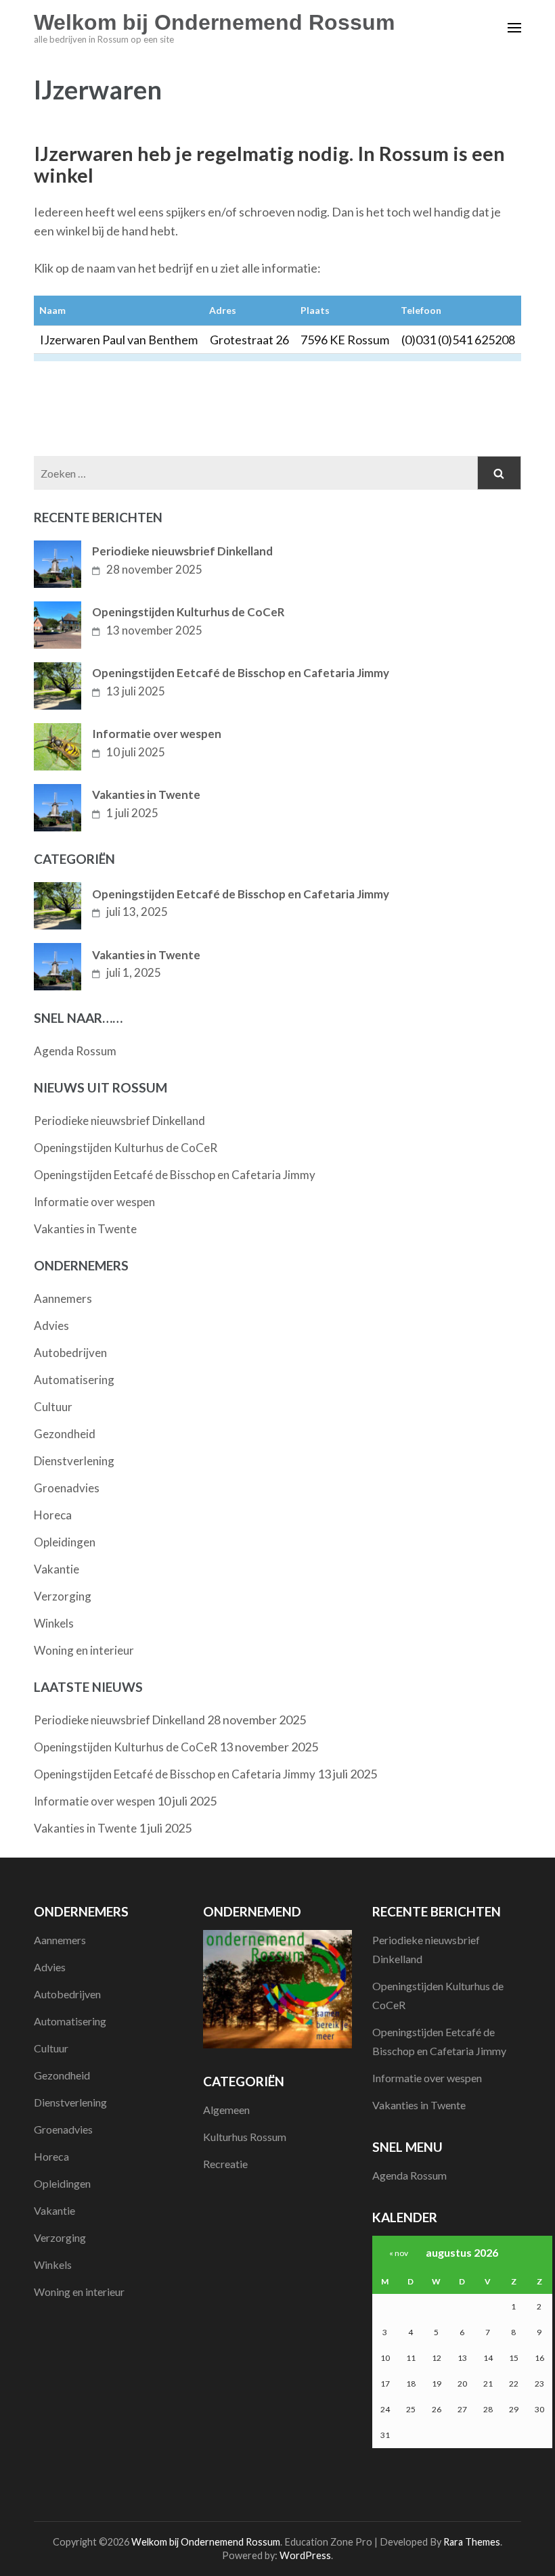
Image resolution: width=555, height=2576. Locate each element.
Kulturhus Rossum (245, 2137)
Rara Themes (472, 2542)
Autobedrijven (70, 1353)
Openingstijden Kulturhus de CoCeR (188, 612)
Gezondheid (65, 1434)
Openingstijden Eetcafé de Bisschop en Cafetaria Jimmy (241, 673)
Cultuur (53, 1407)
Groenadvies (67, 1488)
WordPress (305, 2555)
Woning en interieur (84, 1650)
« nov (399, 2253)
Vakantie (57, 1569)
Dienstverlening (74, 1461)
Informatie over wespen (157, 734)
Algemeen (226, 2110)
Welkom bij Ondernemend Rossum (214, 22)
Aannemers (63, 1298)
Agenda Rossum (75, 1051)
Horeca (53, 1515)
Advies (51, 1326)
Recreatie (225, 2164)
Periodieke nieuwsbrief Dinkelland (182, 551)
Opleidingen (65, 1542)
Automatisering (74, 1380)
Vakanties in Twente (146, 795)
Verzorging (63, 1596)
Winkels (54, 1623)
